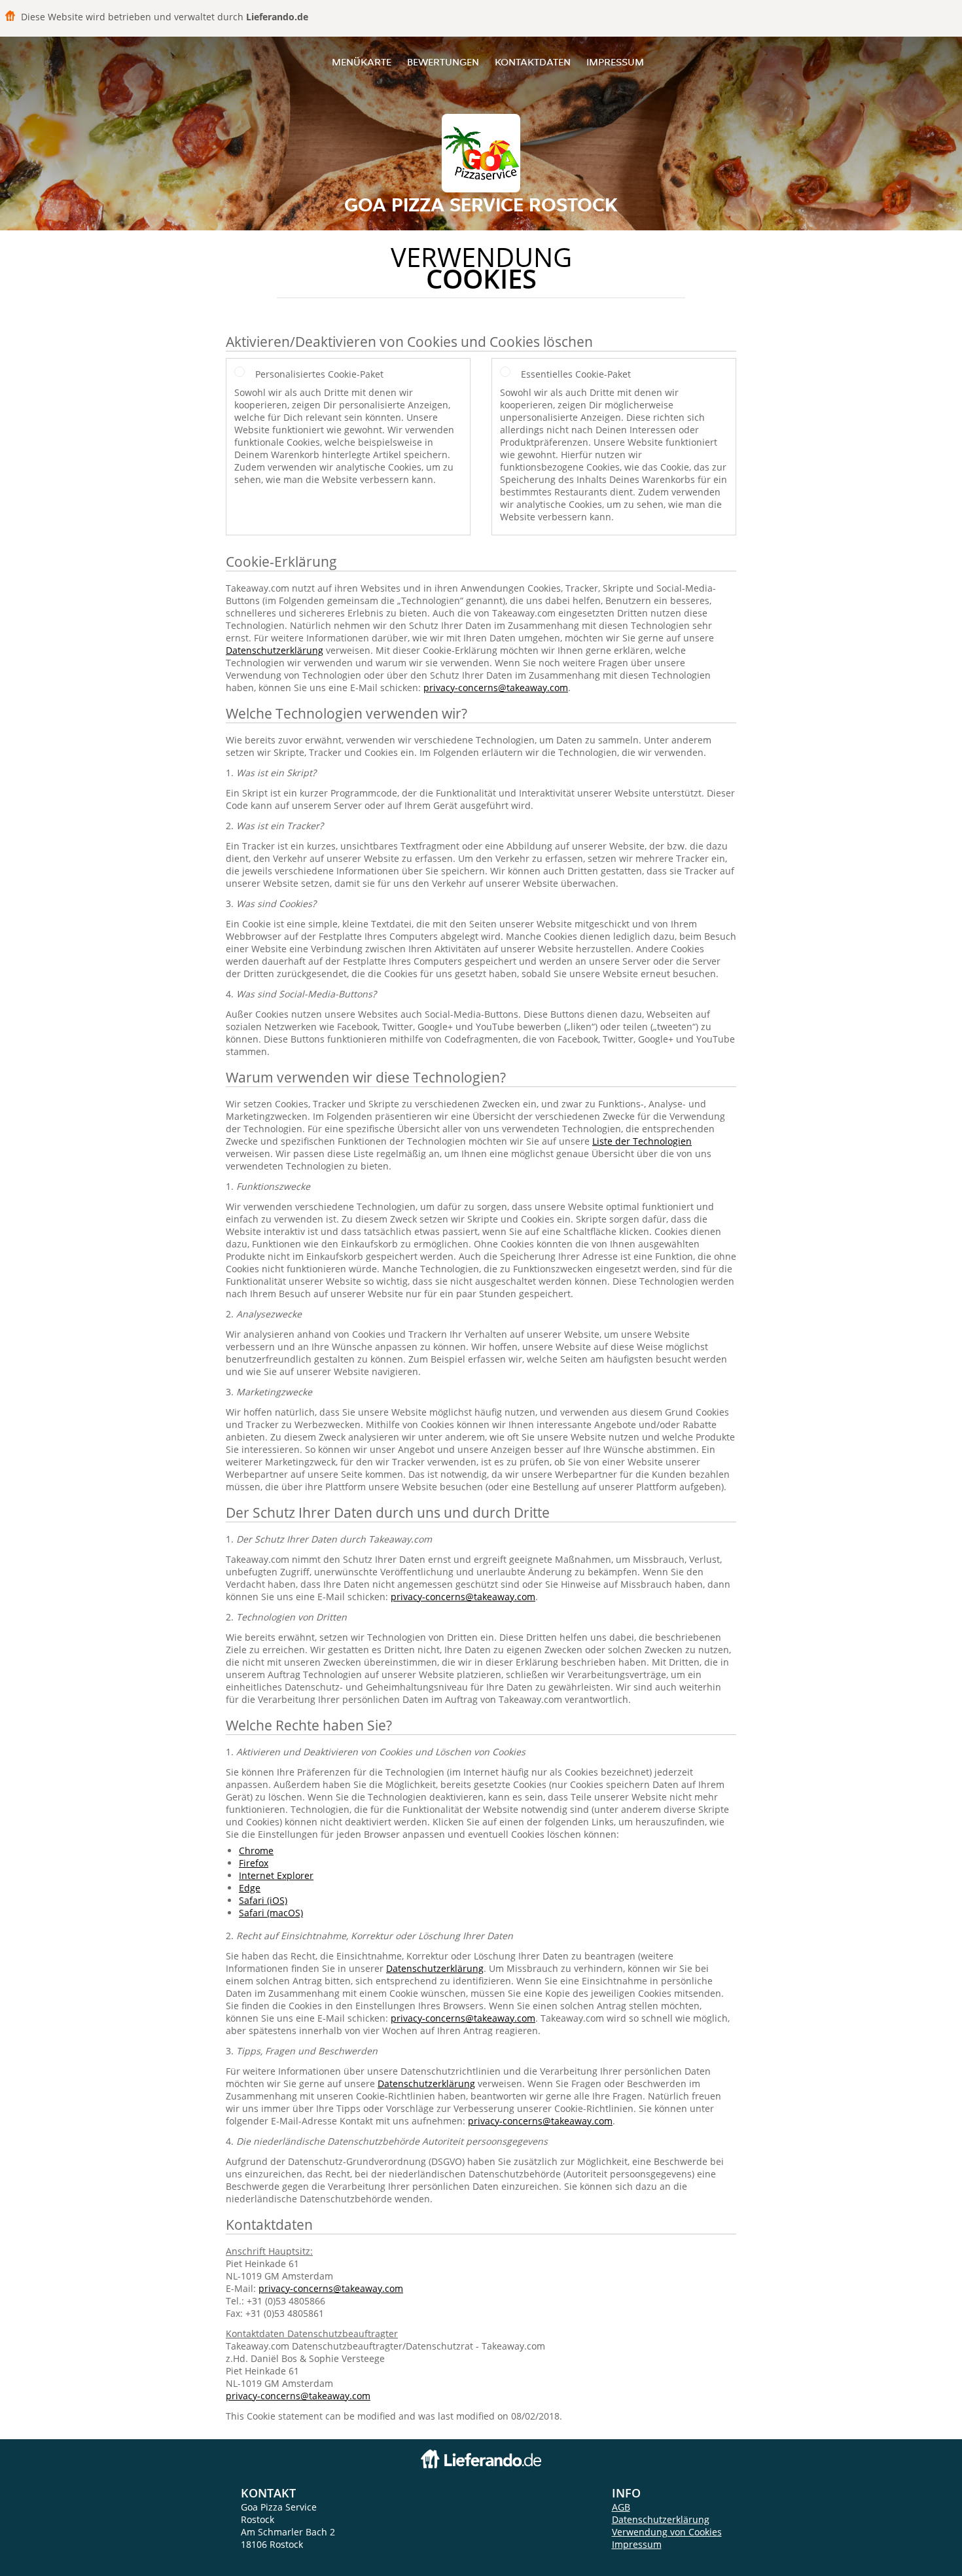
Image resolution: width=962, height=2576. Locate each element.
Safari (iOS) (263, 1900)
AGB (621, 2507)
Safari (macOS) (271, 1913)
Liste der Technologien (642, 1141)
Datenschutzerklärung (275, 650)
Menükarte (362, 62)
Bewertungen (443, 62)
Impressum (615, 62)
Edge (250, 1888)
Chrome (256, 1851)
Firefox (254, 1863)
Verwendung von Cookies (667, 2532)
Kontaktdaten (533, 62)
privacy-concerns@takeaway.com (496, 688)
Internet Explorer (276, 1875)
